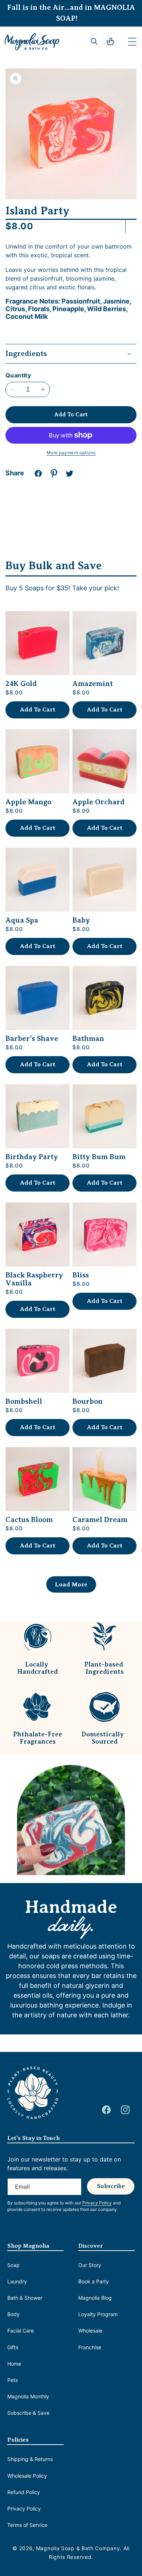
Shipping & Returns (30, 2459)
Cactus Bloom (29, 1520)
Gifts (13, 2347)
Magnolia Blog (95, 2298)
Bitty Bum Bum (99, 1157)
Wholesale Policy (27, 2476)
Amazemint (93, 684)
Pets (13, 2380)
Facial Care (21, 2331)
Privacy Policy (24, 2508)
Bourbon (88, 1402)
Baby (81, 920)
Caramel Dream (100, 1520)
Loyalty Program (98, 2314)
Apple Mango (28, 802)
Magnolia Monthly (28, 2396)
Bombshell (24, 1402)
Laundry (17, 2281)
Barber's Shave (32, 1039)
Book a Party (94, 2281)
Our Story (90, 2265)
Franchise (90, 2347)
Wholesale (90, 2331)
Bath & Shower (25, 2298)
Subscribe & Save (28, 2413)
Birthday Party (32, 1157)
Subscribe (111, 2186)
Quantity (18, 375)
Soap (13, 2265)
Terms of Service (27, 2525)
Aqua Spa (22, 920)
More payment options (71, 453)
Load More (71, 1584)
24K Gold (21, 684)
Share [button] (15, 473)
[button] (132, 41)
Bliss (81, 1275)
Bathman (88, 1039)
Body (13, 2314)
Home (14, 2364)
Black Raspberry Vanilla (34, 1279)
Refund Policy (24, 2492)
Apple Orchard (98, 802)
